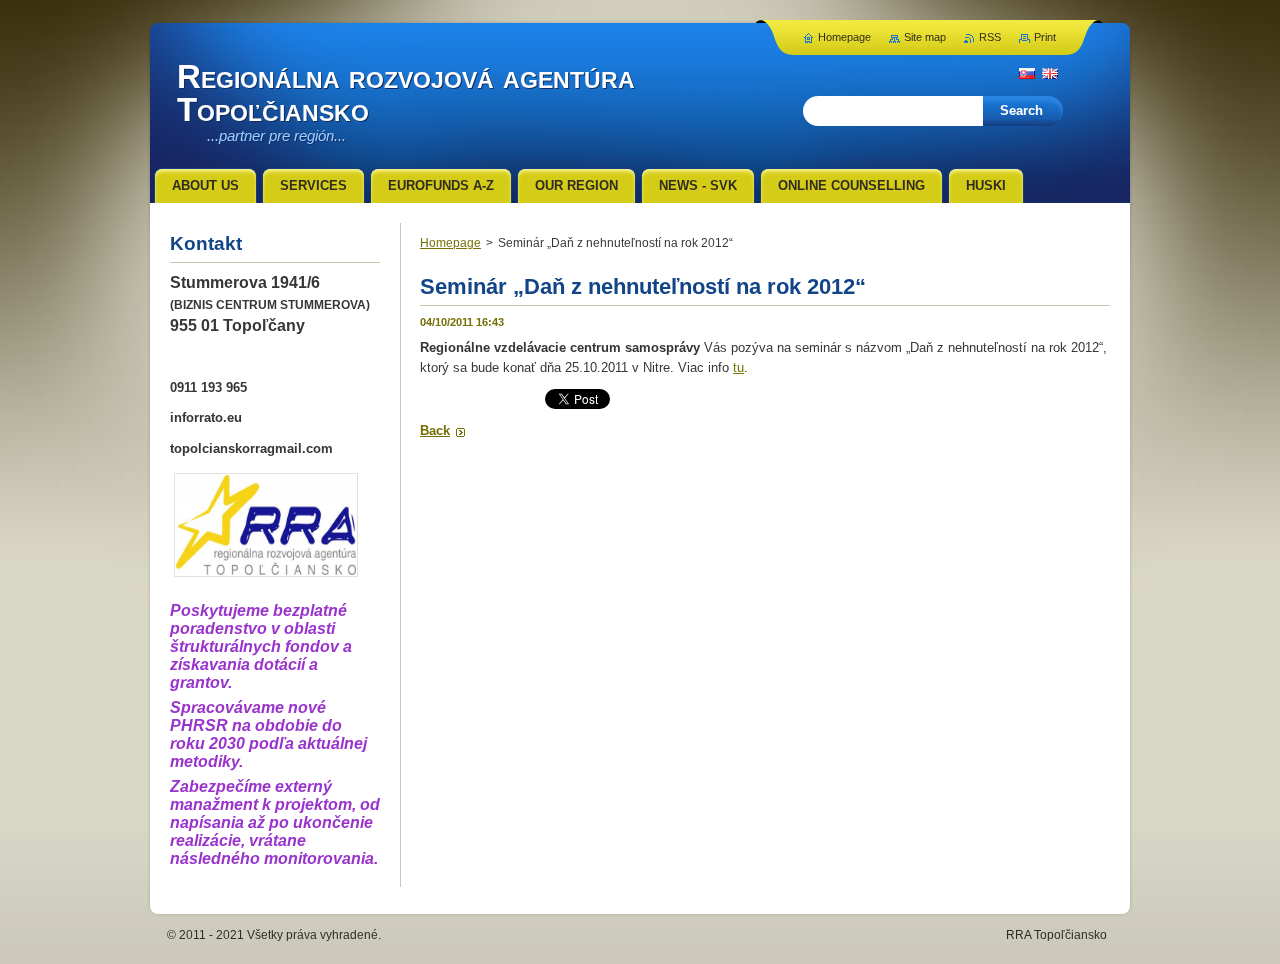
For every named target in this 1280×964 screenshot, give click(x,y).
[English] (1050, 73)
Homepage (450, 243)
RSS (990, 37)
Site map (925, 37)
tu (738, 367)
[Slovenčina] (1027, 73)
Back (435, 430)
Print (1045, 37)
